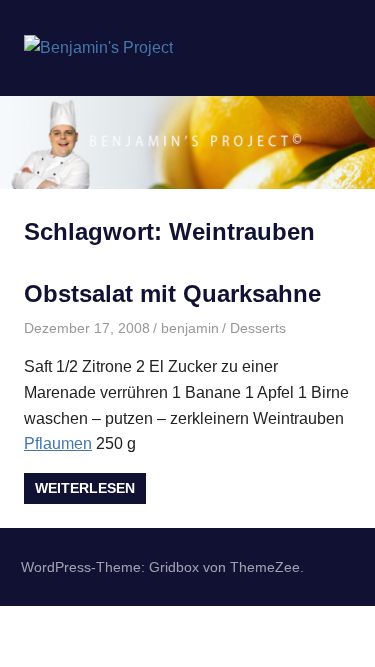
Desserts (258, 328)
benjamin (190, 328)
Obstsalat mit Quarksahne (172, 293)
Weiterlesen (85, 488)
